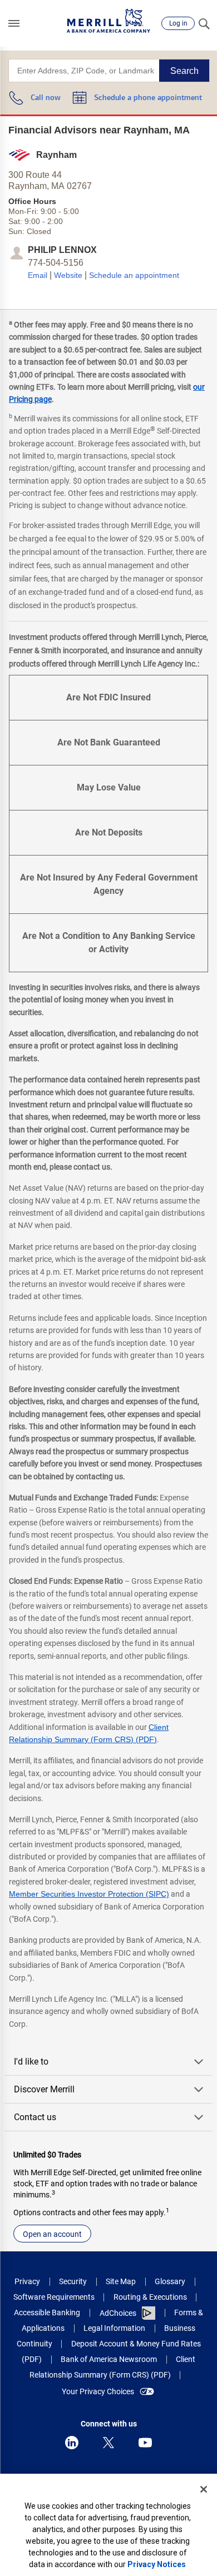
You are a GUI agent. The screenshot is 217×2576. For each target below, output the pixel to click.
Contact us (35, 2117)
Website (68, 275)
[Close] (204, 2489)
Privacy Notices (157, 2564)
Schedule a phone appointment (148, 98)
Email (38, 275)
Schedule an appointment (134, 275)
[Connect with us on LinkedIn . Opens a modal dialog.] (72, 2443)
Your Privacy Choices (98, 2391)
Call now (46, 98)
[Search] (204, 23)
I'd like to (31, 2062)
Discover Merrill (44, 2089)
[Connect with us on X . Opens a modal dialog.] (108, 2443)
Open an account (52, 2234)
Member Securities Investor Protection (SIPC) (89, 1894)
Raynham (56, 155)
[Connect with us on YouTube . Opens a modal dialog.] (145, 2443)
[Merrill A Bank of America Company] (108, 21)
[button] (14, 23)
